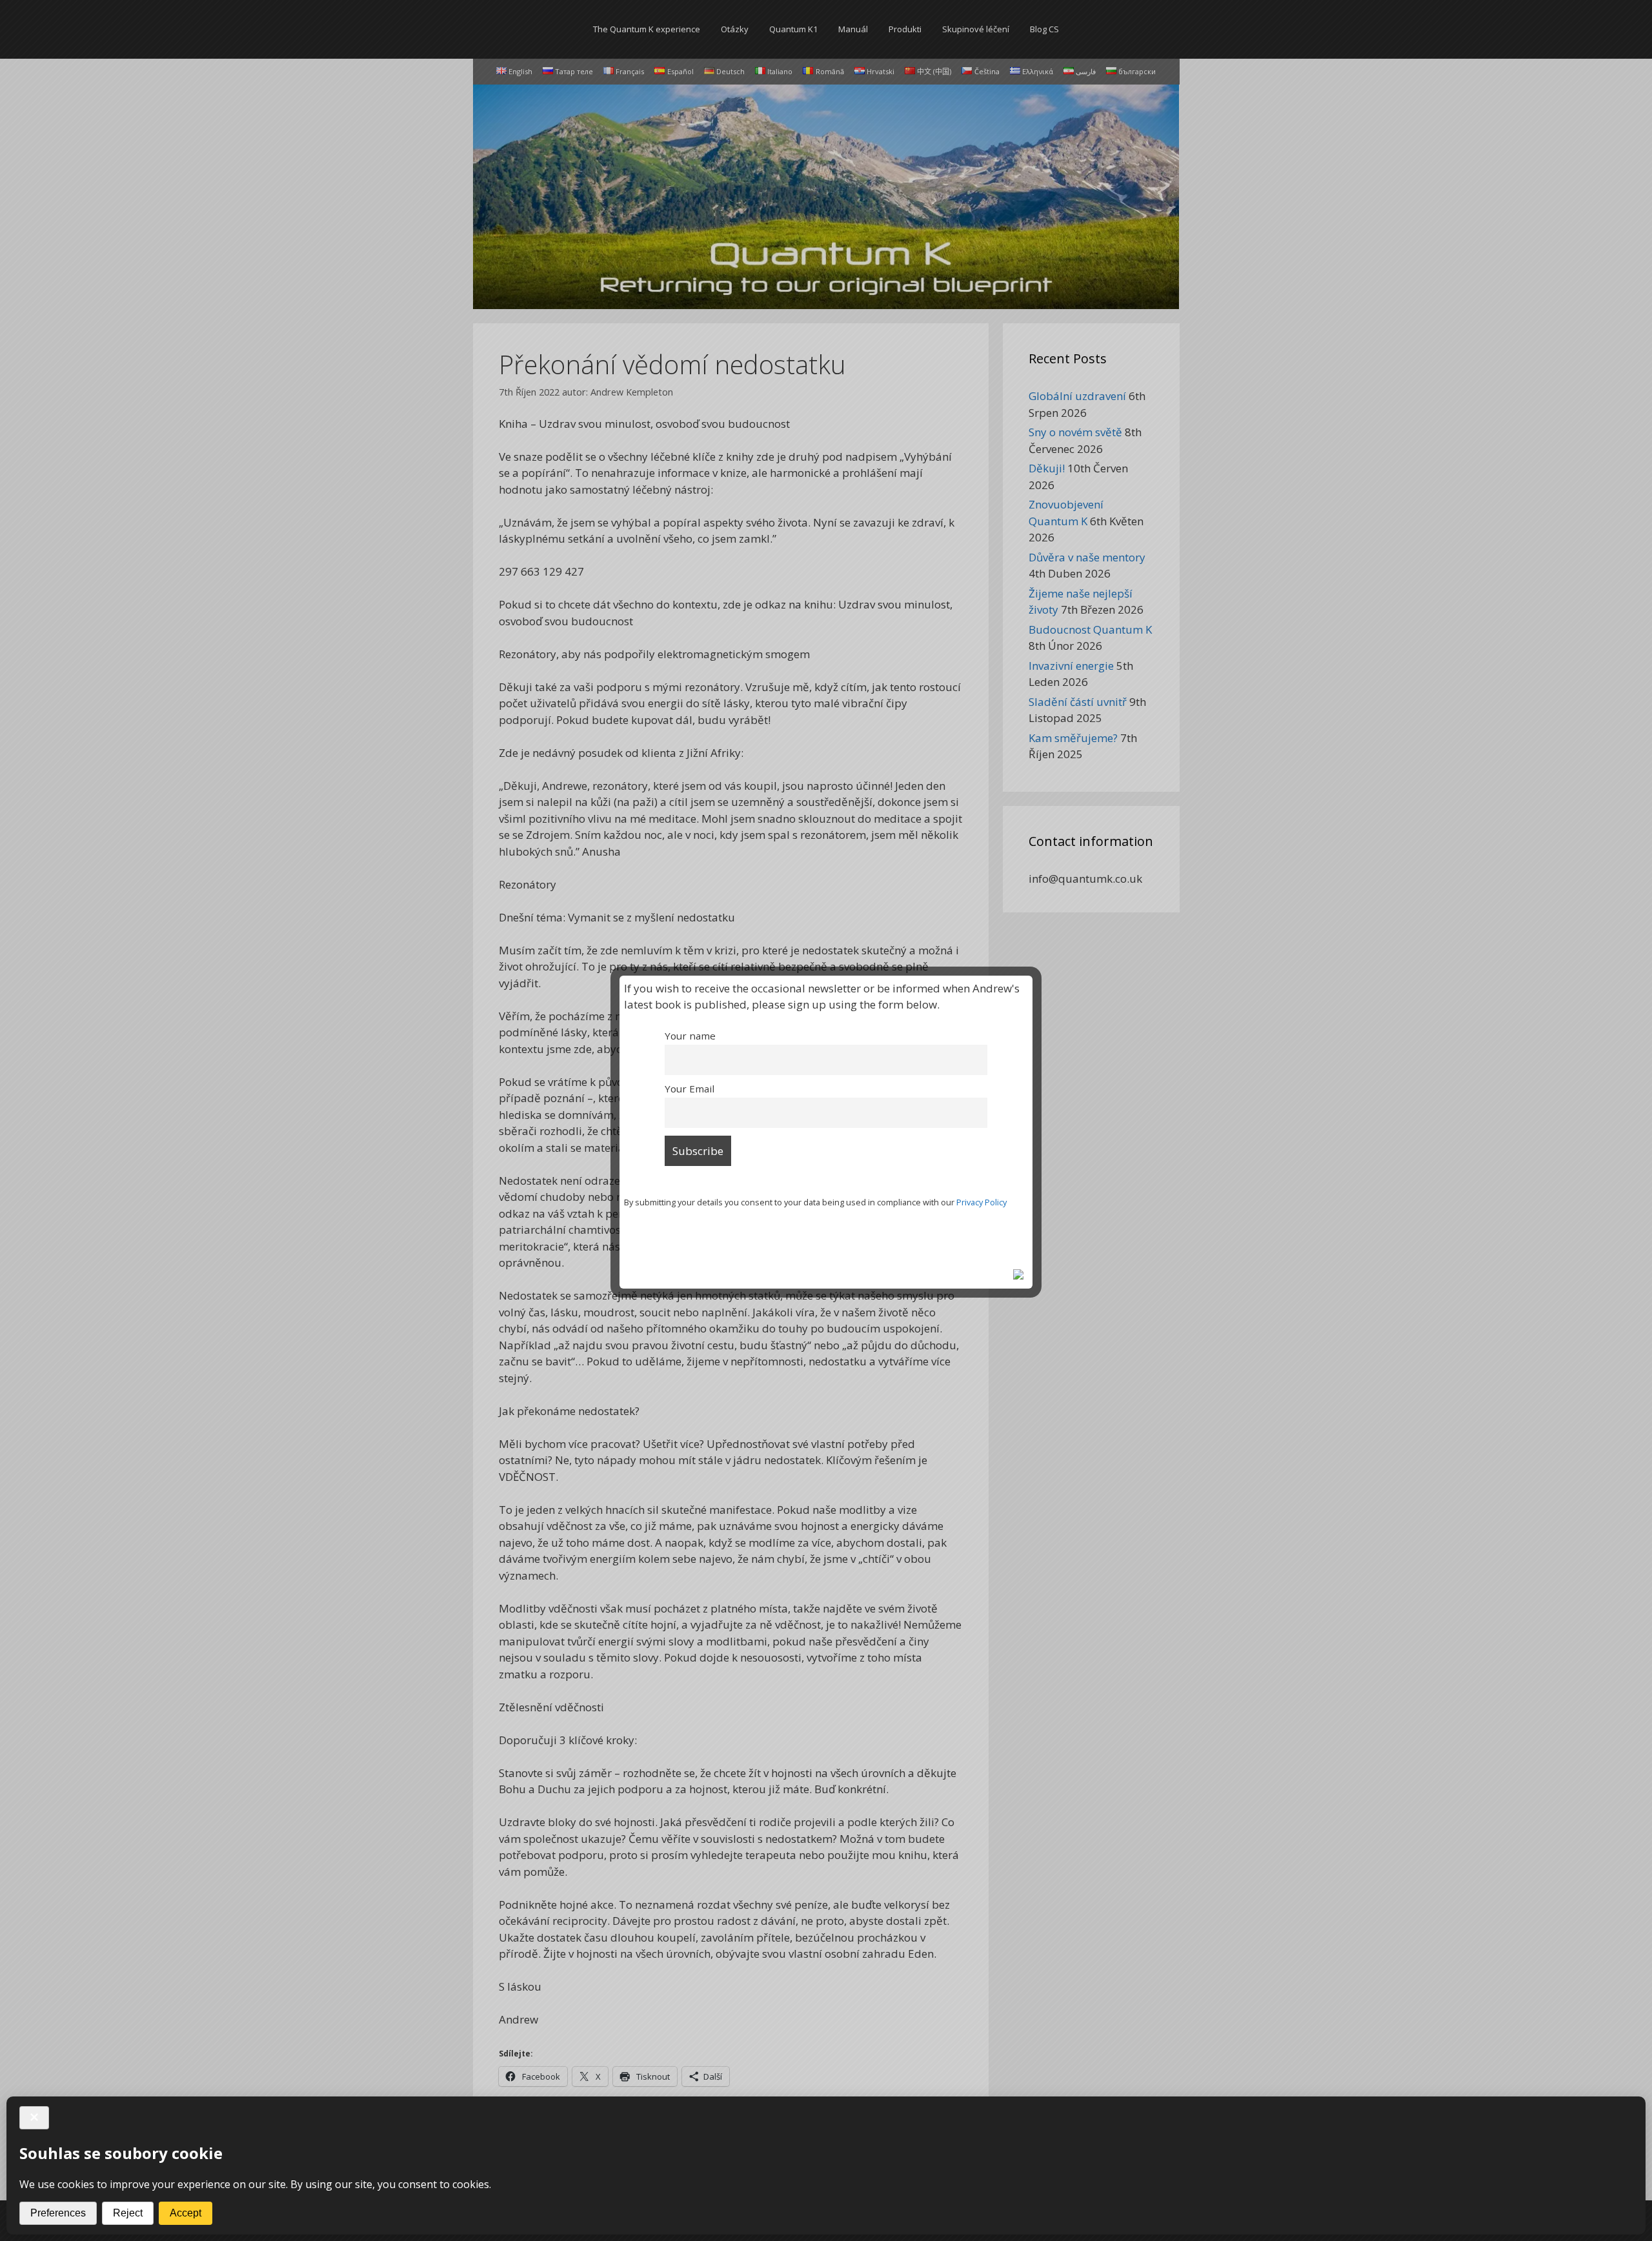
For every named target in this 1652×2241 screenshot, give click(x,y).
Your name (690, 1036)
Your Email (690, 1089)
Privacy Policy (982, 1202)
